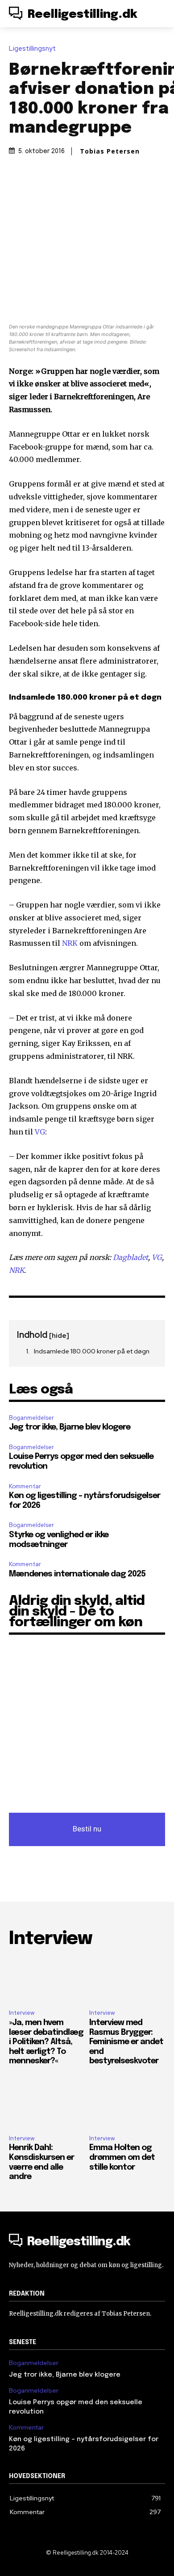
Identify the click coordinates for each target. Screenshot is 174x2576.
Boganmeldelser (31, 1418)
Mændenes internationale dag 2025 (77, 1574)
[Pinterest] (87, 198)
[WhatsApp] (107, 198)
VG (40, 1132)
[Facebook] (46, 198)
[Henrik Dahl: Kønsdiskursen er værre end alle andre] (47, 2105)
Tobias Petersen (110, 151)
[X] (66, 198)
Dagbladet (130, 1257)
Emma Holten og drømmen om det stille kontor (122, 2157)
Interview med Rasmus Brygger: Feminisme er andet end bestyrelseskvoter (126, 2042)
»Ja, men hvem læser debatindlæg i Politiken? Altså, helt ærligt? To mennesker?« (46, 2042)
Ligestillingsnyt (32, 49)
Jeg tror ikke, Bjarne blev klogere (70, 1427)
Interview (22, 2013)
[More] (128, 198)
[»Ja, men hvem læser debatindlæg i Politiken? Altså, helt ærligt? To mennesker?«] (47, 1980)
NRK (70, 943)
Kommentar (25, 1486)
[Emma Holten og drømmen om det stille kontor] (127, 2105)
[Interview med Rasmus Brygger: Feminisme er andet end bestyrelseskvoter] (127, 1980)
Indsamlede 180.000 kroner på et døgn (92, 1351)
